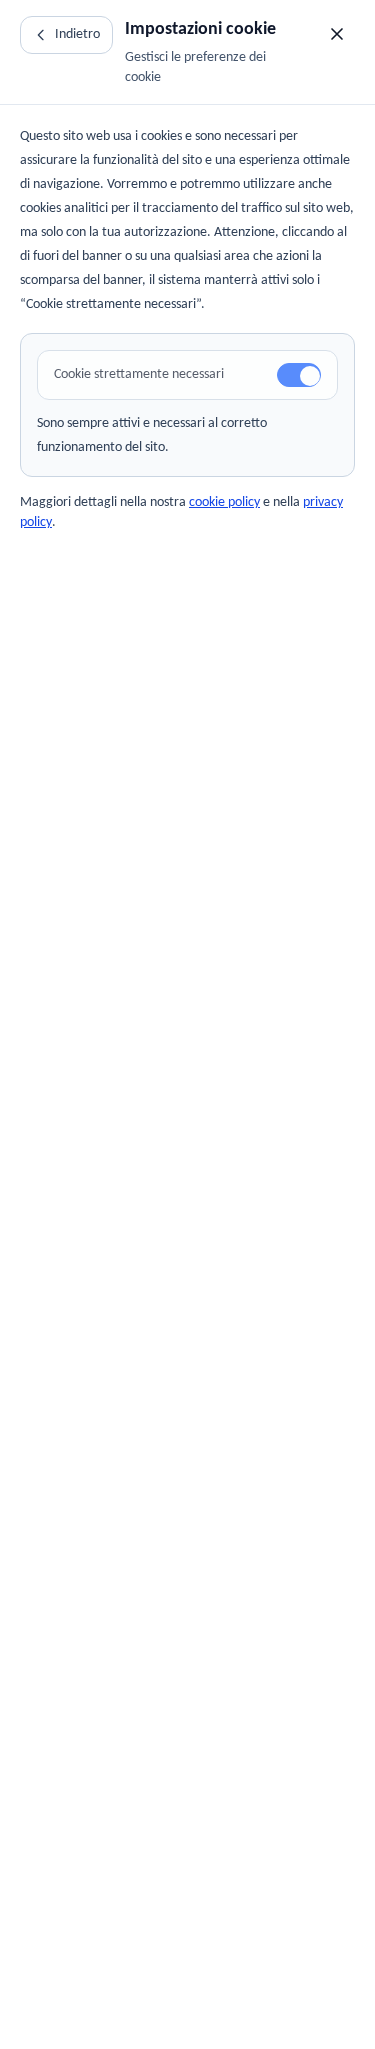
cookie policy (224, 502)
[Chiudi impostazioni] (337, 34)
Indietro (77, 34)
